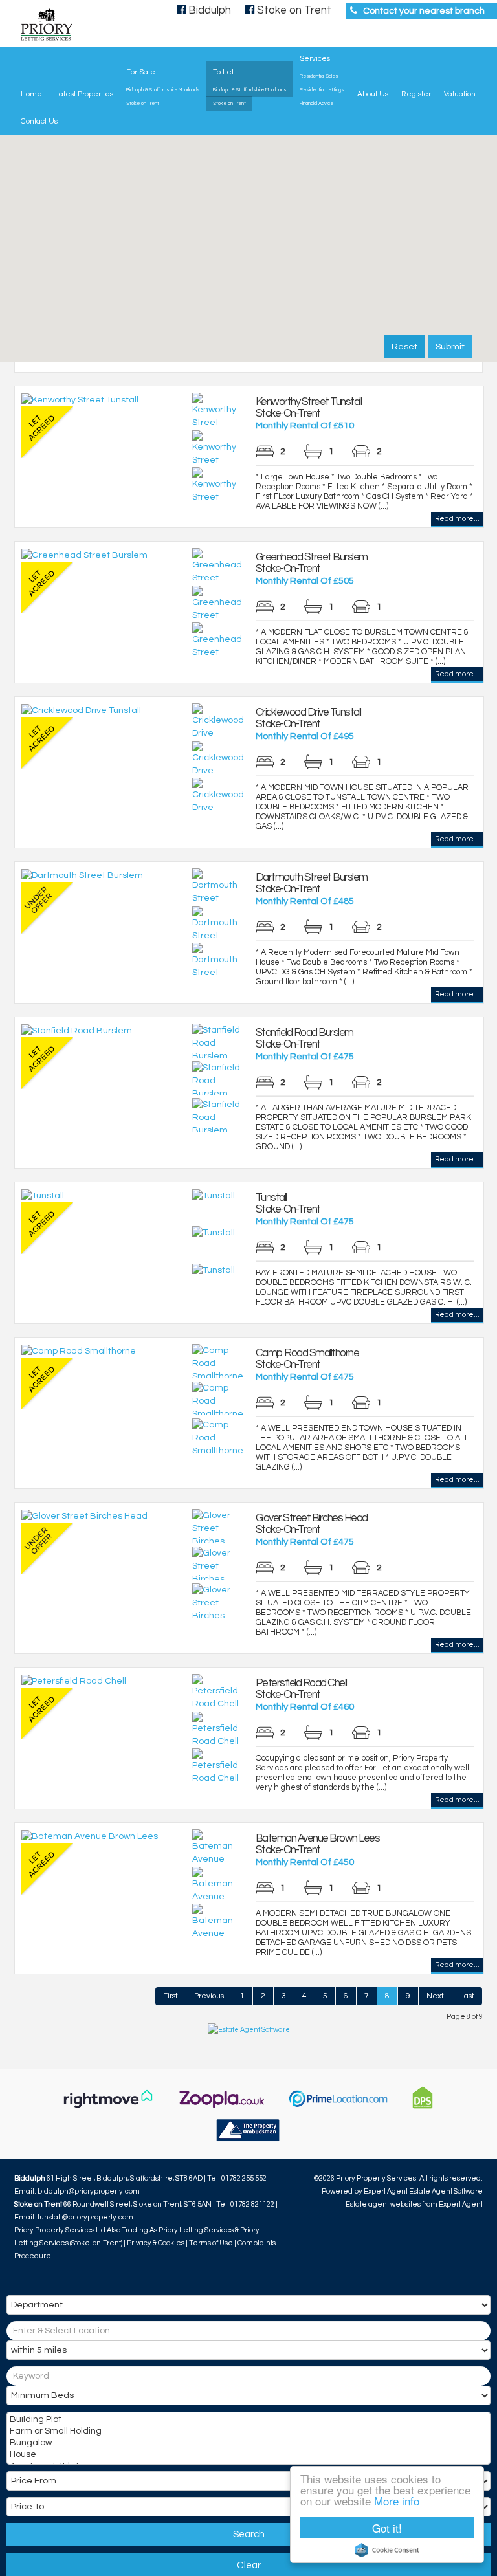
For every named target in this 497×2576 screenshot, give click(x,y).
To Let (223, 72)
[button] (228, 250)
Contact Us (39, 121)
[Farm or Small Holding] (247, 2432)
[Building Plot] (247, 2421)
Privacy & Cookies (156, 2243)
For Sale (141, 72)
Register (416, 94)
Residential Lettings (322, 90)
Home (31, 94)
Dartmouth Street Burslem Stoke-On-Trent (312, 883)
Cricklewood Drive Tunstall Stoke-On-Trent (308, 718)
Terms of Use (211, 2243)
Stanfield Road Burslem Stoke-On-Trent (304, 1039)
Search (249, 2534)
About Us (373, 94)
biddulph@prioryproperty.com (89, 2191)
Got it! (387, 2528)
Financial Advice (316, 104)
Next (435, 1996)
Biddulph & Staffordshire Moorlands (163, 90)
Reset (404, 347)
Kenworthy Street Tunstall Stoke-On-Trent (309, 408)
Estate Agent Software (446, 2191)
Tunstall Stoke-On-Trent (288, 1204)
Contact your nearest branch (424, 11)
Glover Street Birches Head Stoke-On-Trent (312, 1524)
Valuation (460, 94)
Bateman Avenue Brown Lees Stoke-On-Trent (318, 1844)
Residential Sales (319, 76)
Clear (249, 2565)
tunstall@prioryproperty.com (85, 2217)
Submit (450, 347)
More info (397, 2501)
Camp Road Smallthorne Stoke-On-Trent (307, 1359)
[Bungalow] (247, 2444)
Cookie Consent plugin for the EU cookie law (387, 2550)
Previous (209, 1996)
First (171, 1996)
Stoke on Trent (143, 104)
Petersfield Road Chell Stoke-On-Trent (301, 1689)
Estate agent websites (383, 2204)
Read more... (457, 519)
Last (467, 1996)
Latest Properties (84, 94)
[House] (247, 2456)
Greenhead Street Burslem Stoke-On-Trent (312, 563)
